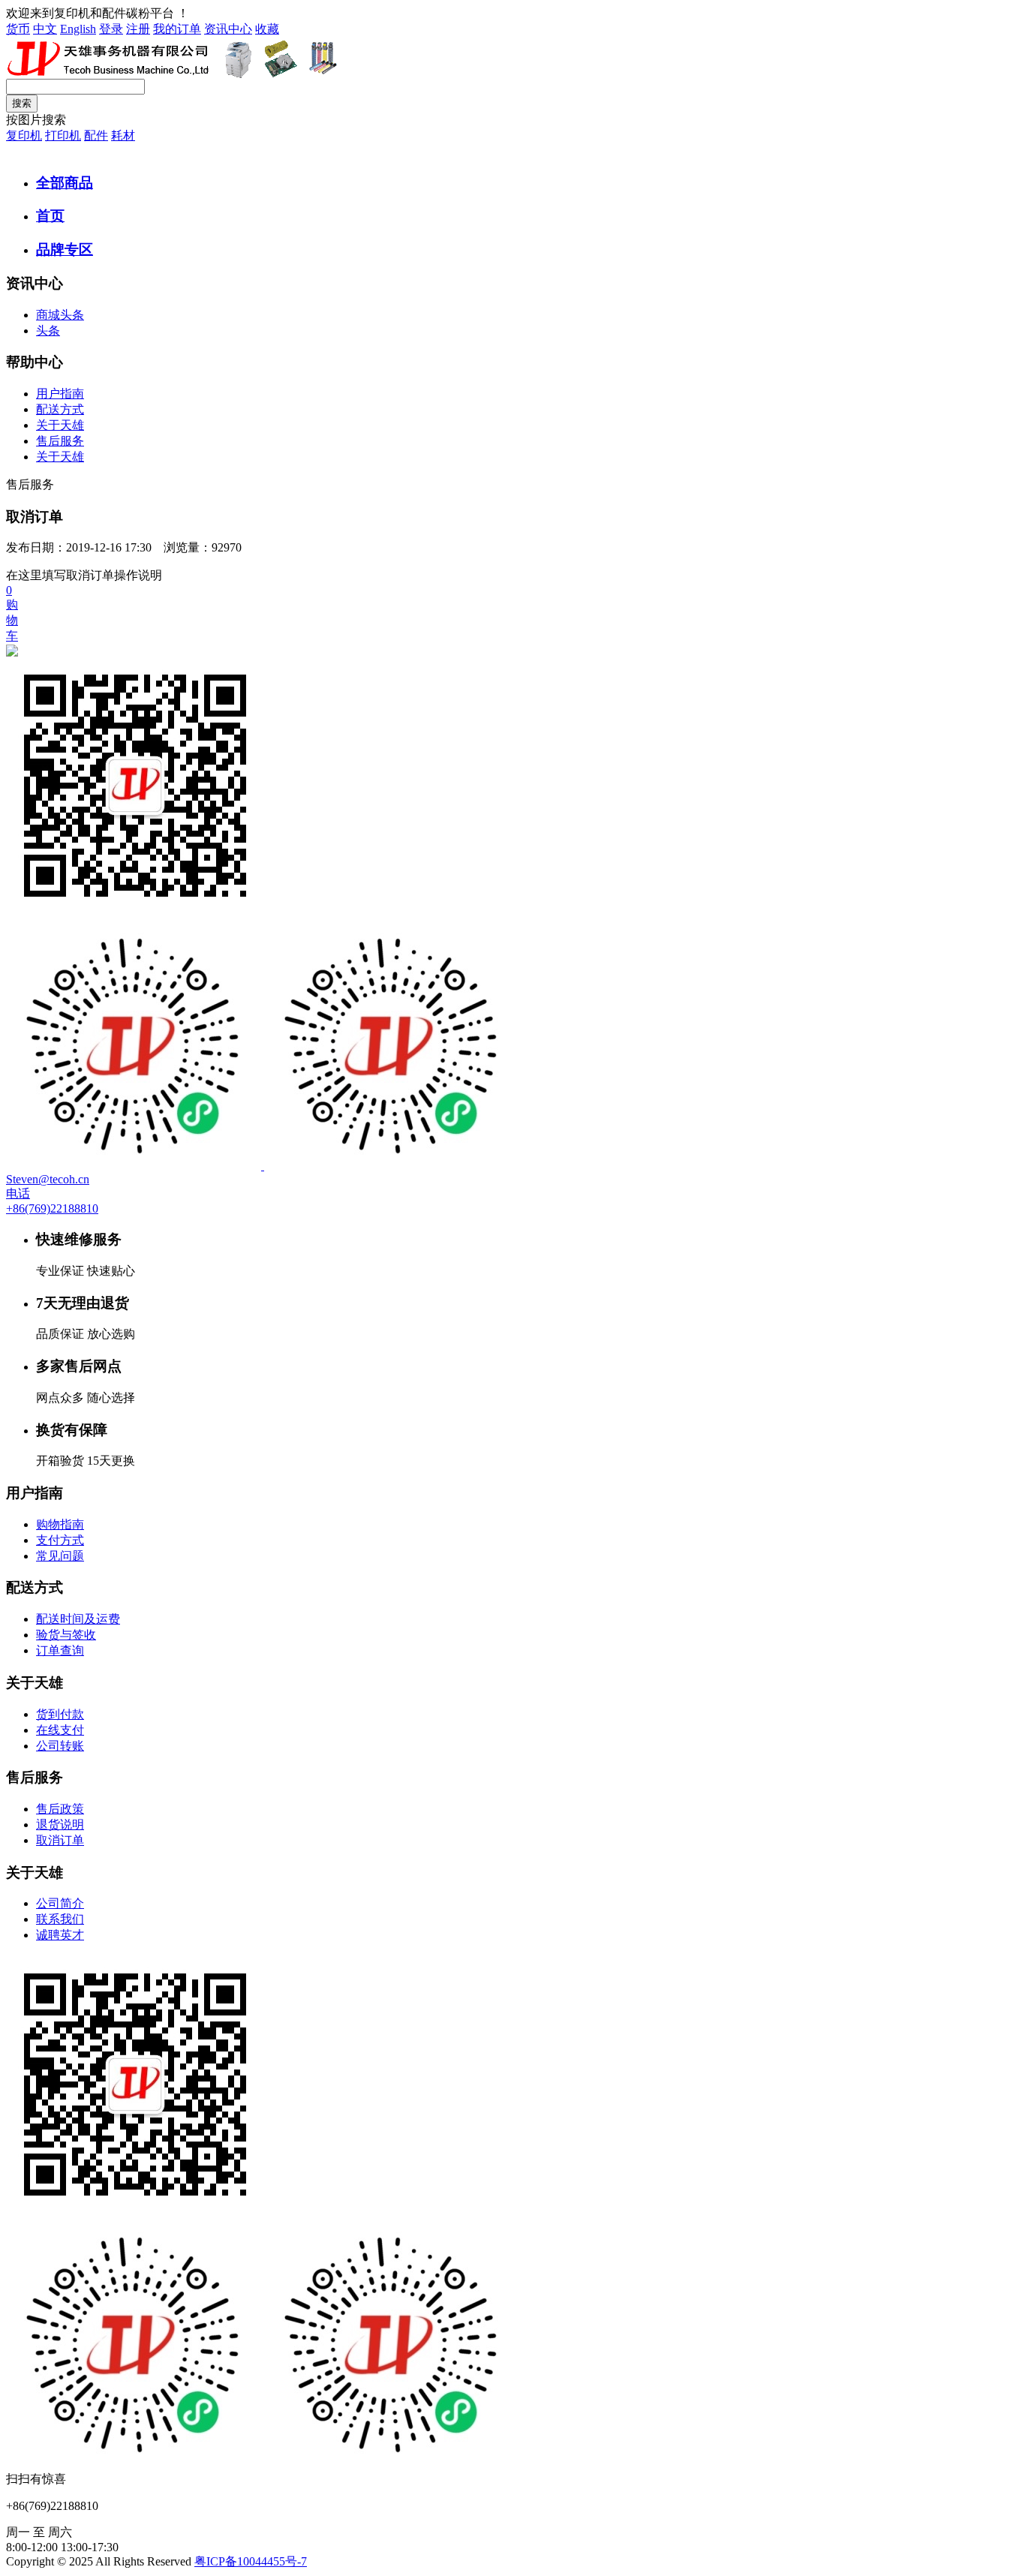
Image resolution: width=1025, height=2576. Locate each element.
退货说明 (60, 1825)
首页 (50, 216)
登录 (111, 29)
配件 (96, 135)
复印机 (24, 135)
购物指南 (60, 1524)
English (78, 29)
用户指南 (60, 394)
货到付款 (60, 1714)
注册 (138, 29)
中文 (45, 29)
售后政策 (60, 1809)
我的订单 (177, 29)
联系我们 (60, 1919)
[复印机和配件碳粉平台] (172, 75)
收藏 (267, 29)
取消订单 (60, 1840)
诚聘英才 (60, 1935)
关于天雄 (60, 425)
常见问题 (60, 1556)
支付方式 (60, 1540)
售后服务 (60, 441)
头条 (48, 331)
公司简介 (60, 1903)
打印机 (63, 135)
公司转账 (60, 1746)
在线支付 (60, 1730)
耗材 (123, 135)
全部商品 (65, 183)
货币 (18, 29)
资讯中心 (228, 29)
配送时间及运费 (78, 1619)
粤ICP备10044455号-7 (251, 2561)
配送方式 (60, 409)
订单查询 (60, 1650)
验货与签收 (66, 1635)
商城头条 (60, 315)
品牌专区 (65, 249)
